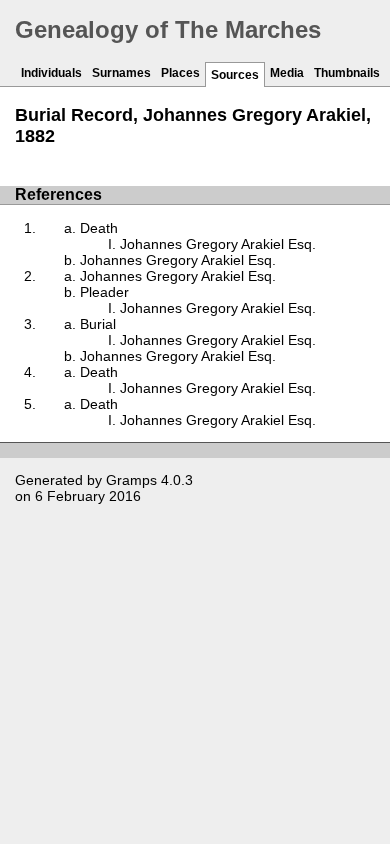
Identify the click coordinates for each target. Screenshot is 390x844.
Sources (235, 75)
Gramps (131, 480)
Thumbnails (347, 73)
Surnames (121, 73)
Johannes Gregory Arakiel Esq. (218, 244)
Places (180, 73)
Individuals (51, 73)
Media (287, 73)
